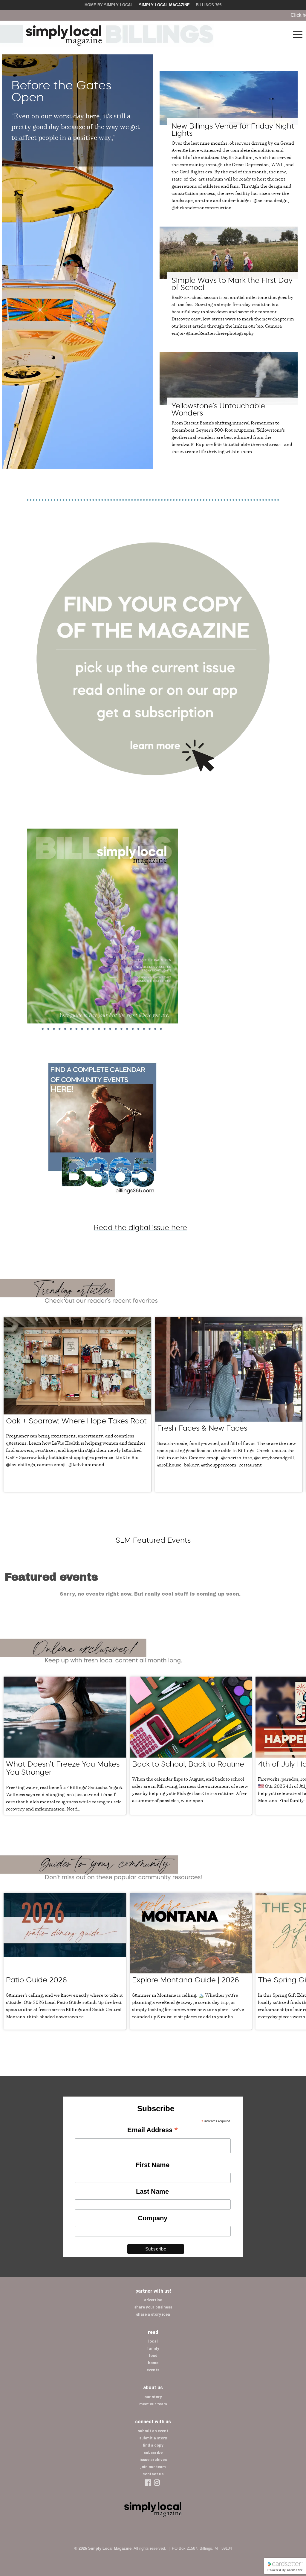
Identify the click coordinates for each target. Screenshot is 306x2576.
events (153, 2370)
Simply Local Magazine (164, 5)
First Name (153, 2165)
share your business (153, 2307)
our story (153, 2397)
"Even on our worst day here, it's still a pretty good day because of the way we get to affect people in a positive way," (76, 126)
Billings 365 (209, 5)
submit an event (153, 2431)
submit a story (153, 2438)
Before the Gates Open (61, 91)
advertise (153, 2300)
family (153, 2348)
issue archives (153, 2460)
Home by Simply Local (109, 5)
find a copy (153, 2445)
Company (153, 2218)
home (153, 2363)
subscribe (153, 2452)
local (153, 2341)
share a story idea (153, 2314)
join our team (153, 2467)
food (153, 2356)
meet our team (153, 2404)
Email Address (153, 2130)
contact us (153, 2474)
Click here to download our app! (243, 15)
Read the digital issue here (140, 1227)
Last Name (152, 2191)
